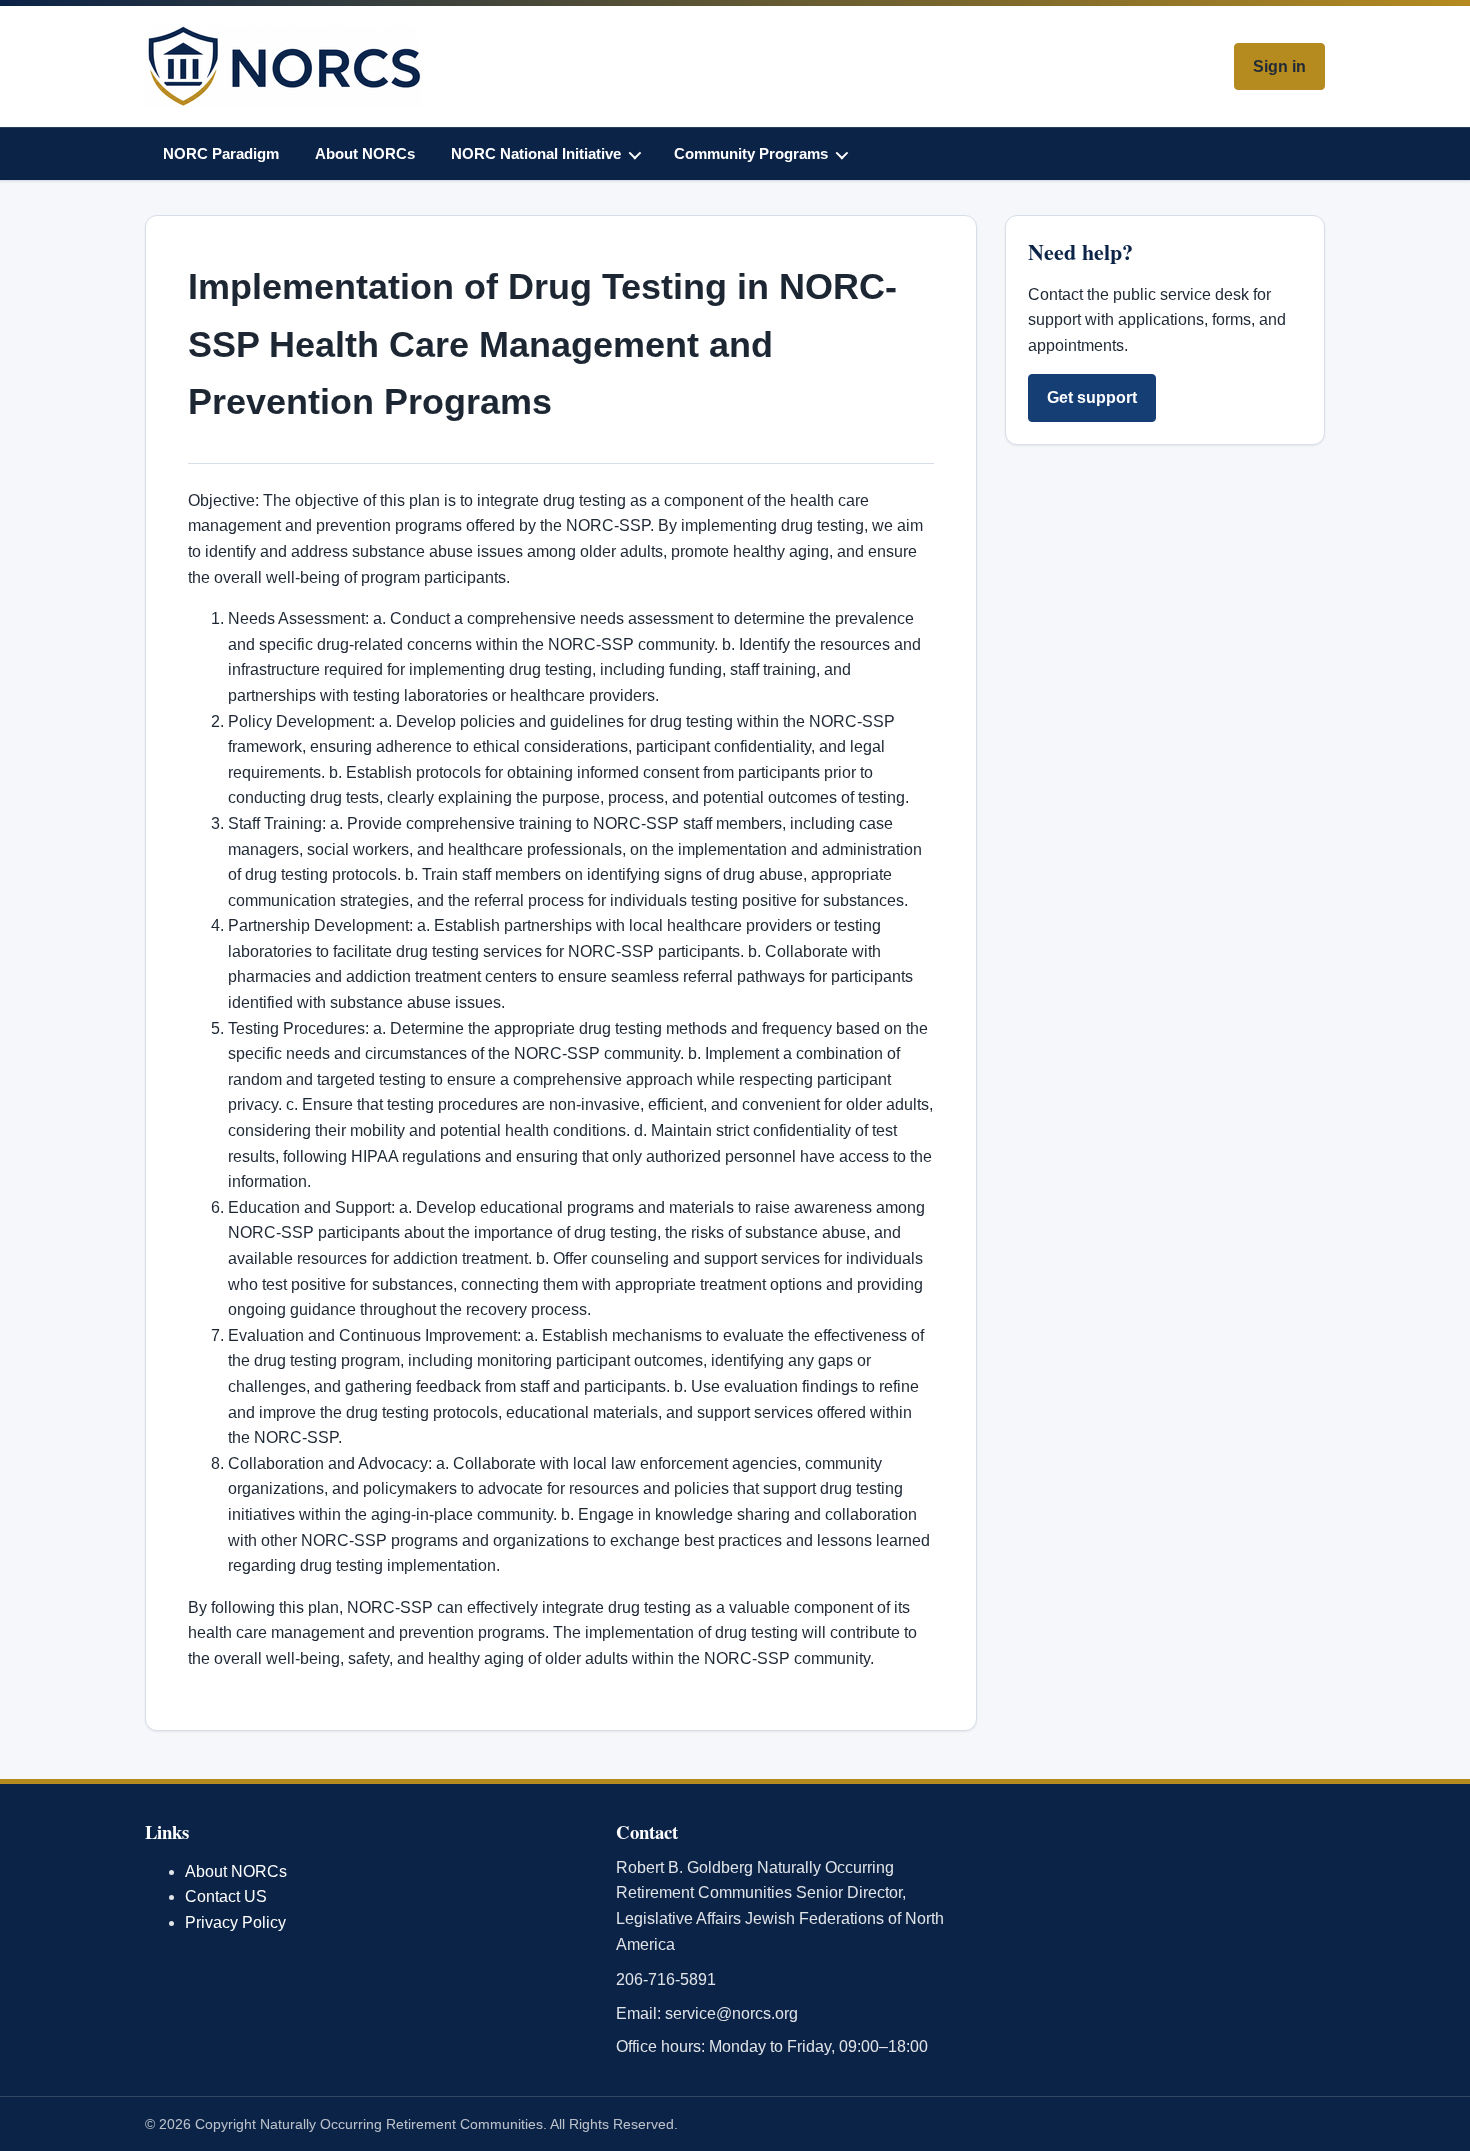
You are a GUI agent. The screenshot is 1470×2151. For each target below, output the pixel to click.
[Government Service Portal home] (283, 66)
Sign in (1279, 66)
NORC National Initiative (536, 153)
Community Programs (751, 153)
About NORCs (365, 153)
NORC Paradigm (221, 153)
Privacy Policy (235, 1922)
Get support (1092, 397)
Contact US (226, 1896)
